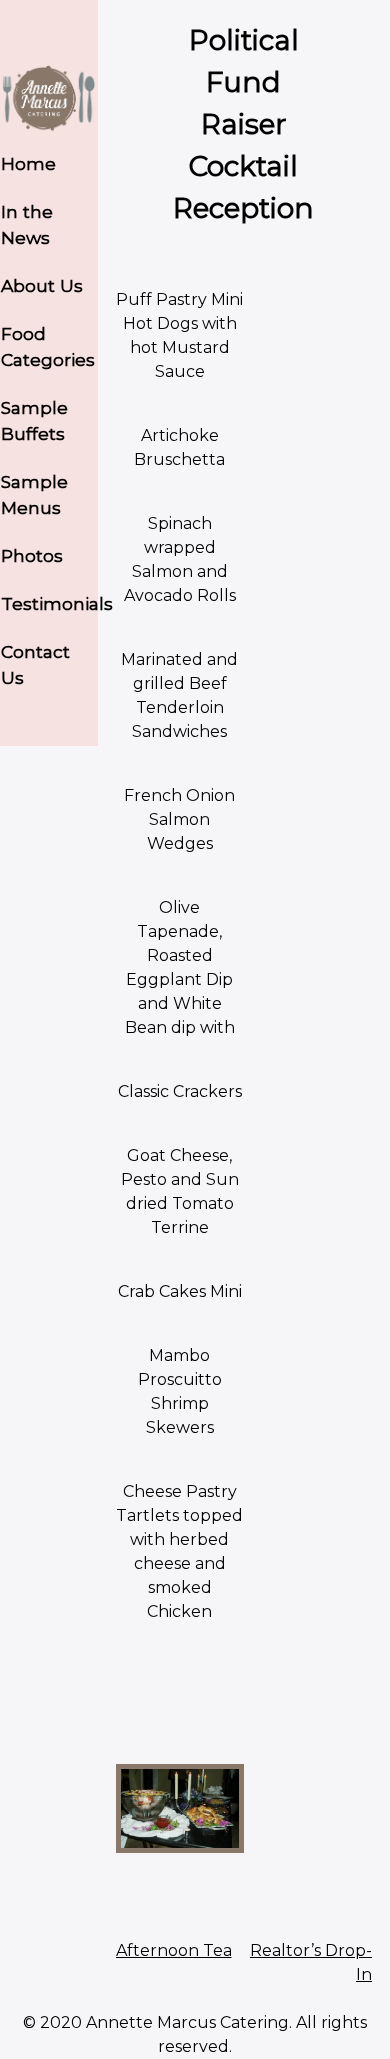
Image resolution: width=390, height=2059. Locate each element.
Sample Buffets (34, 420)
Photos (32, 555)
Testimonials (49, 603)
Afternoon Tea (174, 1950)
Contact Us (35, 664)
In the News (27, 224)
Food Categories (48, 346)
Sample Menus (34, 494)
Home (28, 163)
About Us (42, 285)
